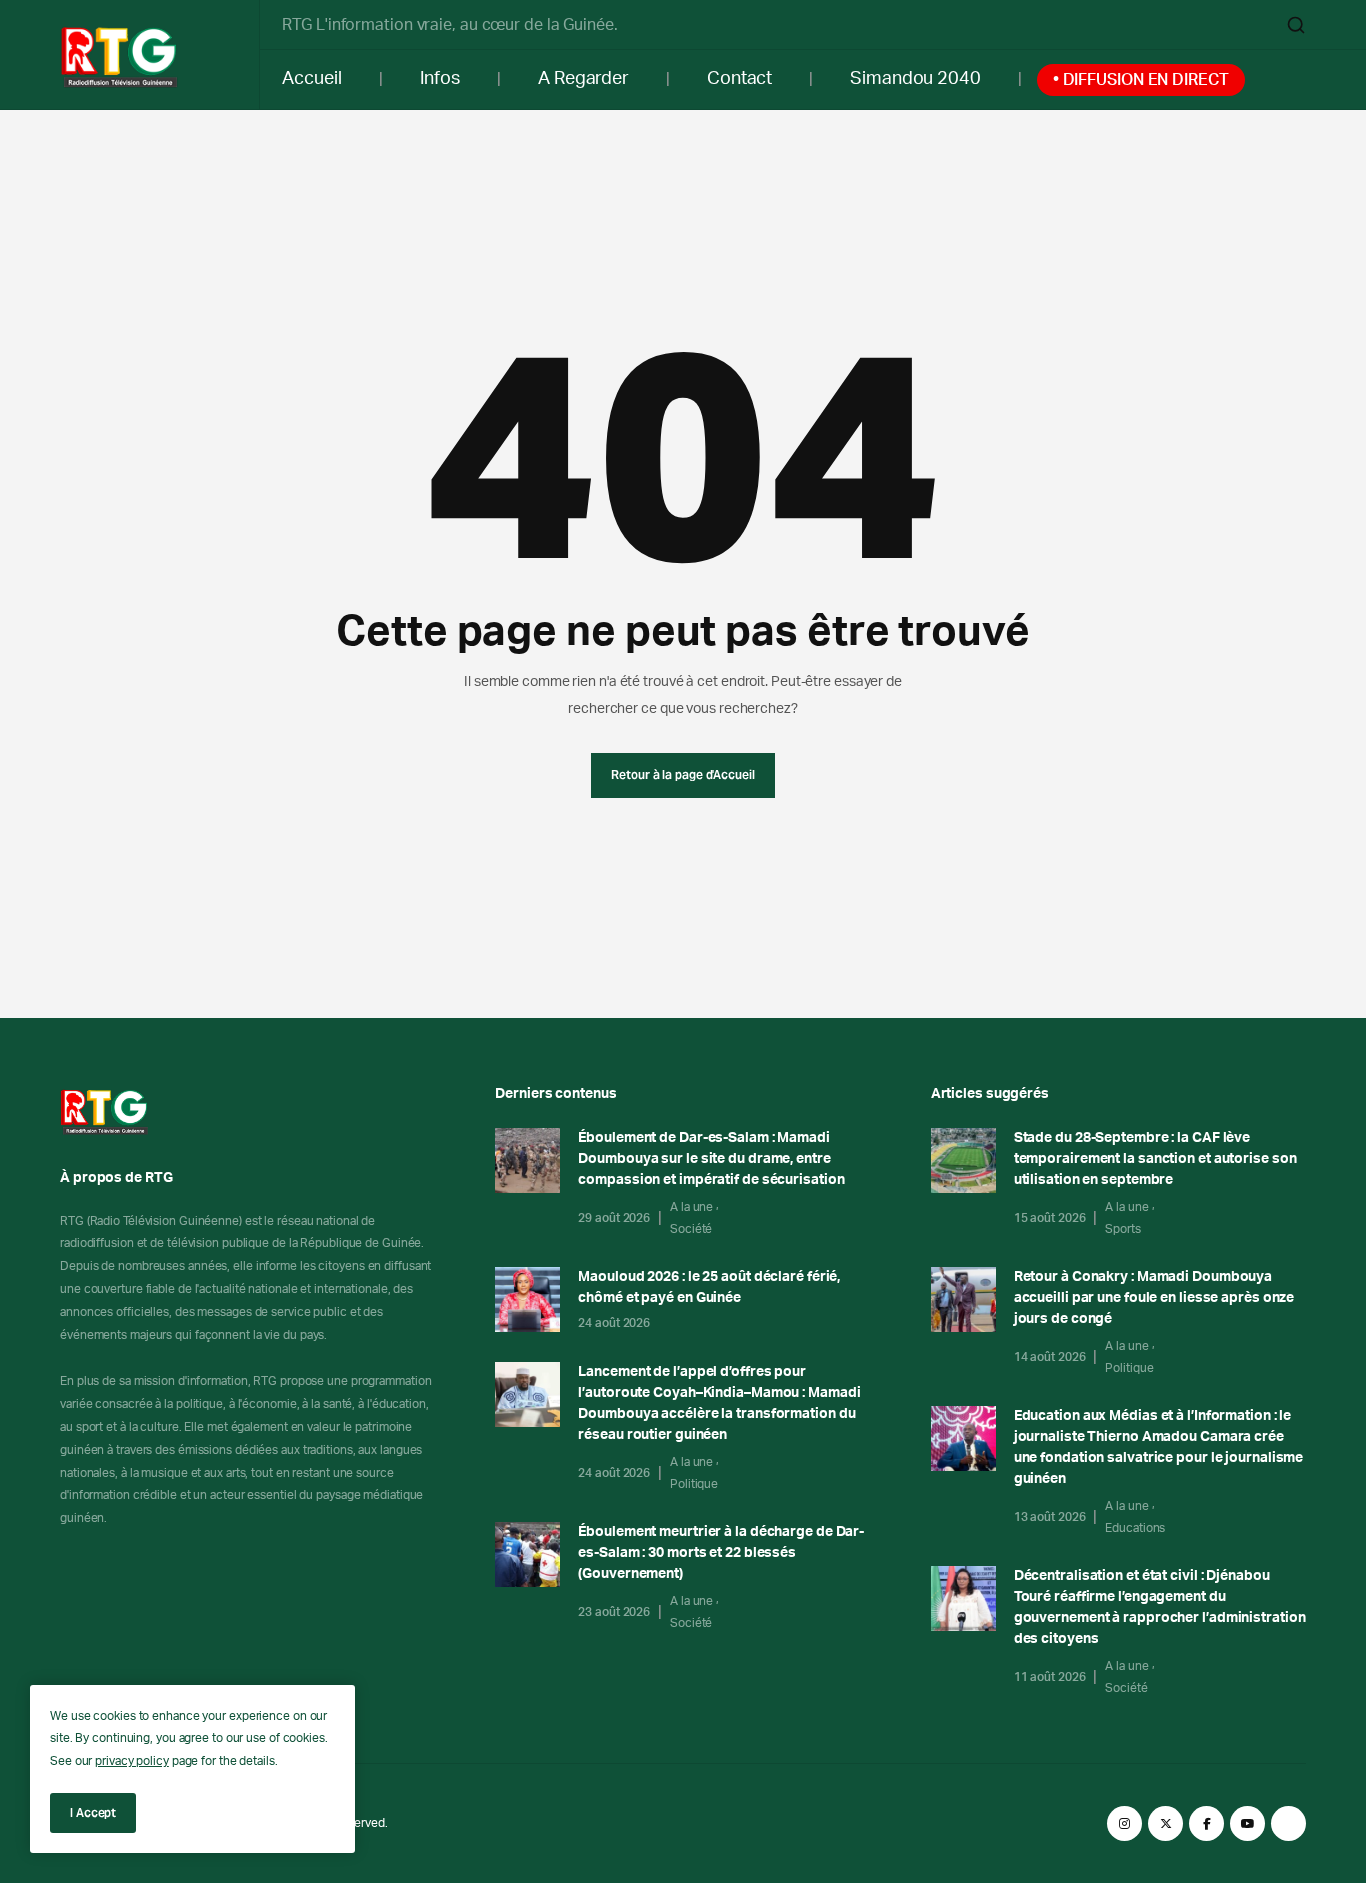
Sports (1122, 1229)
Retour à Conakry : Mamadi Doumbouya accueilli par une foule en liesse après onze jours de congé (1154, 1298)
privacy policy (132, 1761)
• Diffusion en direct (1141, 80)
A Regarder (583, 79)
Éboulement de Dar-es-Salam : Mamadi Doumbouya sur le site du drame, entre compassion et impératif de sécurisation (711, 1159)
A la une (691, 1207)
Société (691, 1229)
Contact (739, 79)
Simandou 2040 (915, 79)
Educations (1135, 1528)
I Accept (93, 1812)
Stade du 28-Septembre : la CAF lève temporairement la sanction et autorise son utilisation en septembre (1155, 1159)
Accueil (311, 79)
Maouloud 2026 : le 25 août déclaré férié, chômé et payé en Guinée (709, 1287)
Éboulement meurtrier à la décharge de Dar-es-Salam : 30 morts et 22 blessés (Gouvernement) (721, 1553)
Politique (694, 1484)
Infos (440, 79)
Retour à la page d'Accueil (682, 774)
